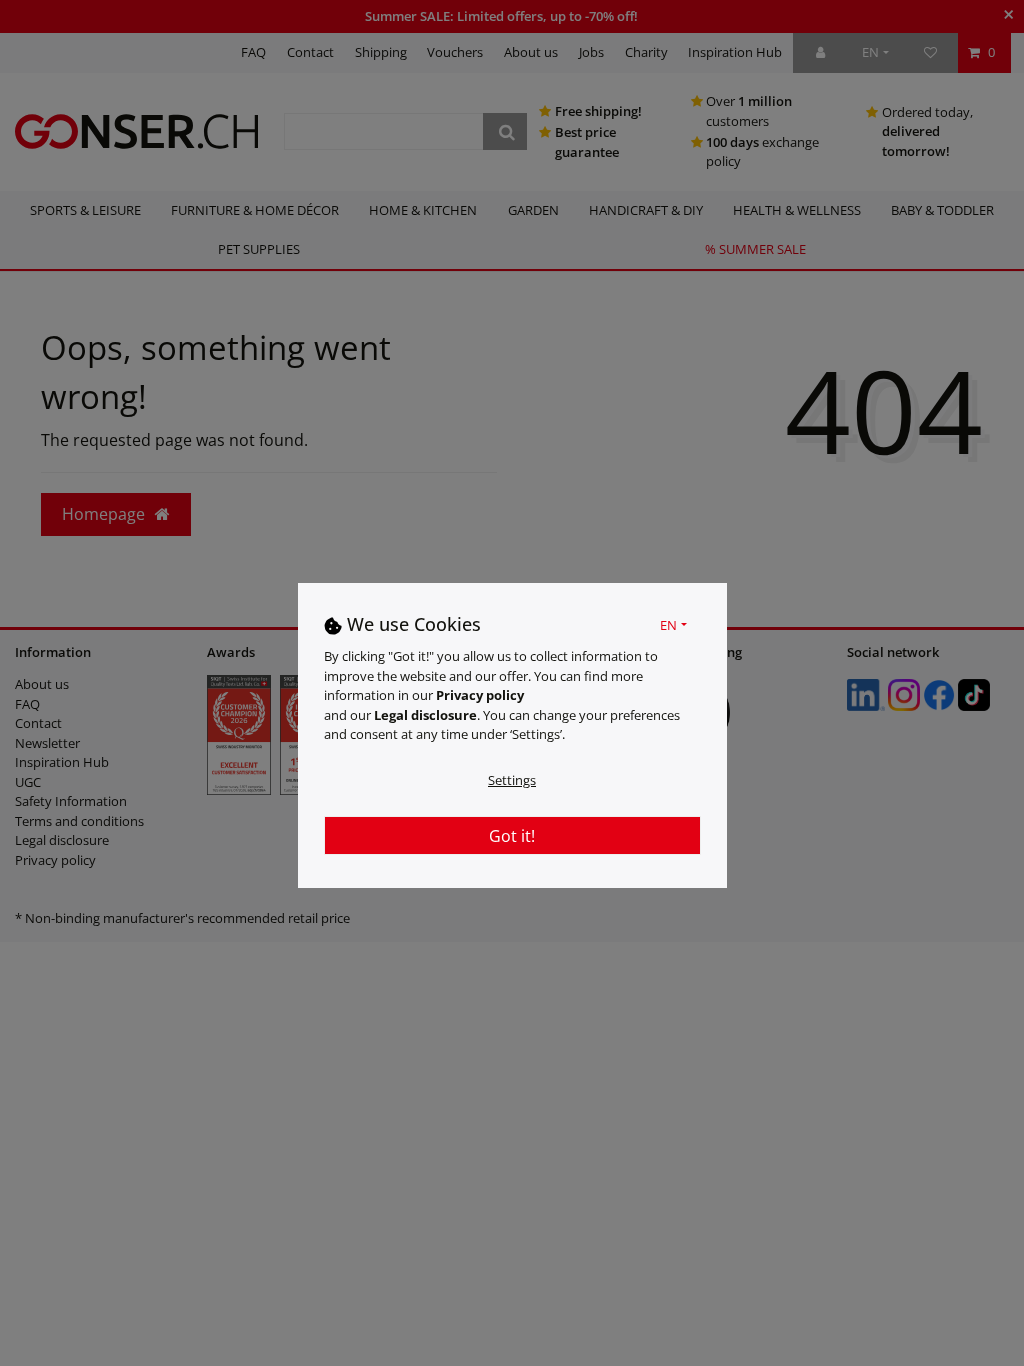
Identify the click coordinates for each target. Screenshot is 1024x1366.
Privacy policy (480, 695)
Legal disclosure (425, 715)
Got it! (512, 836)
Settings (512, 780)
